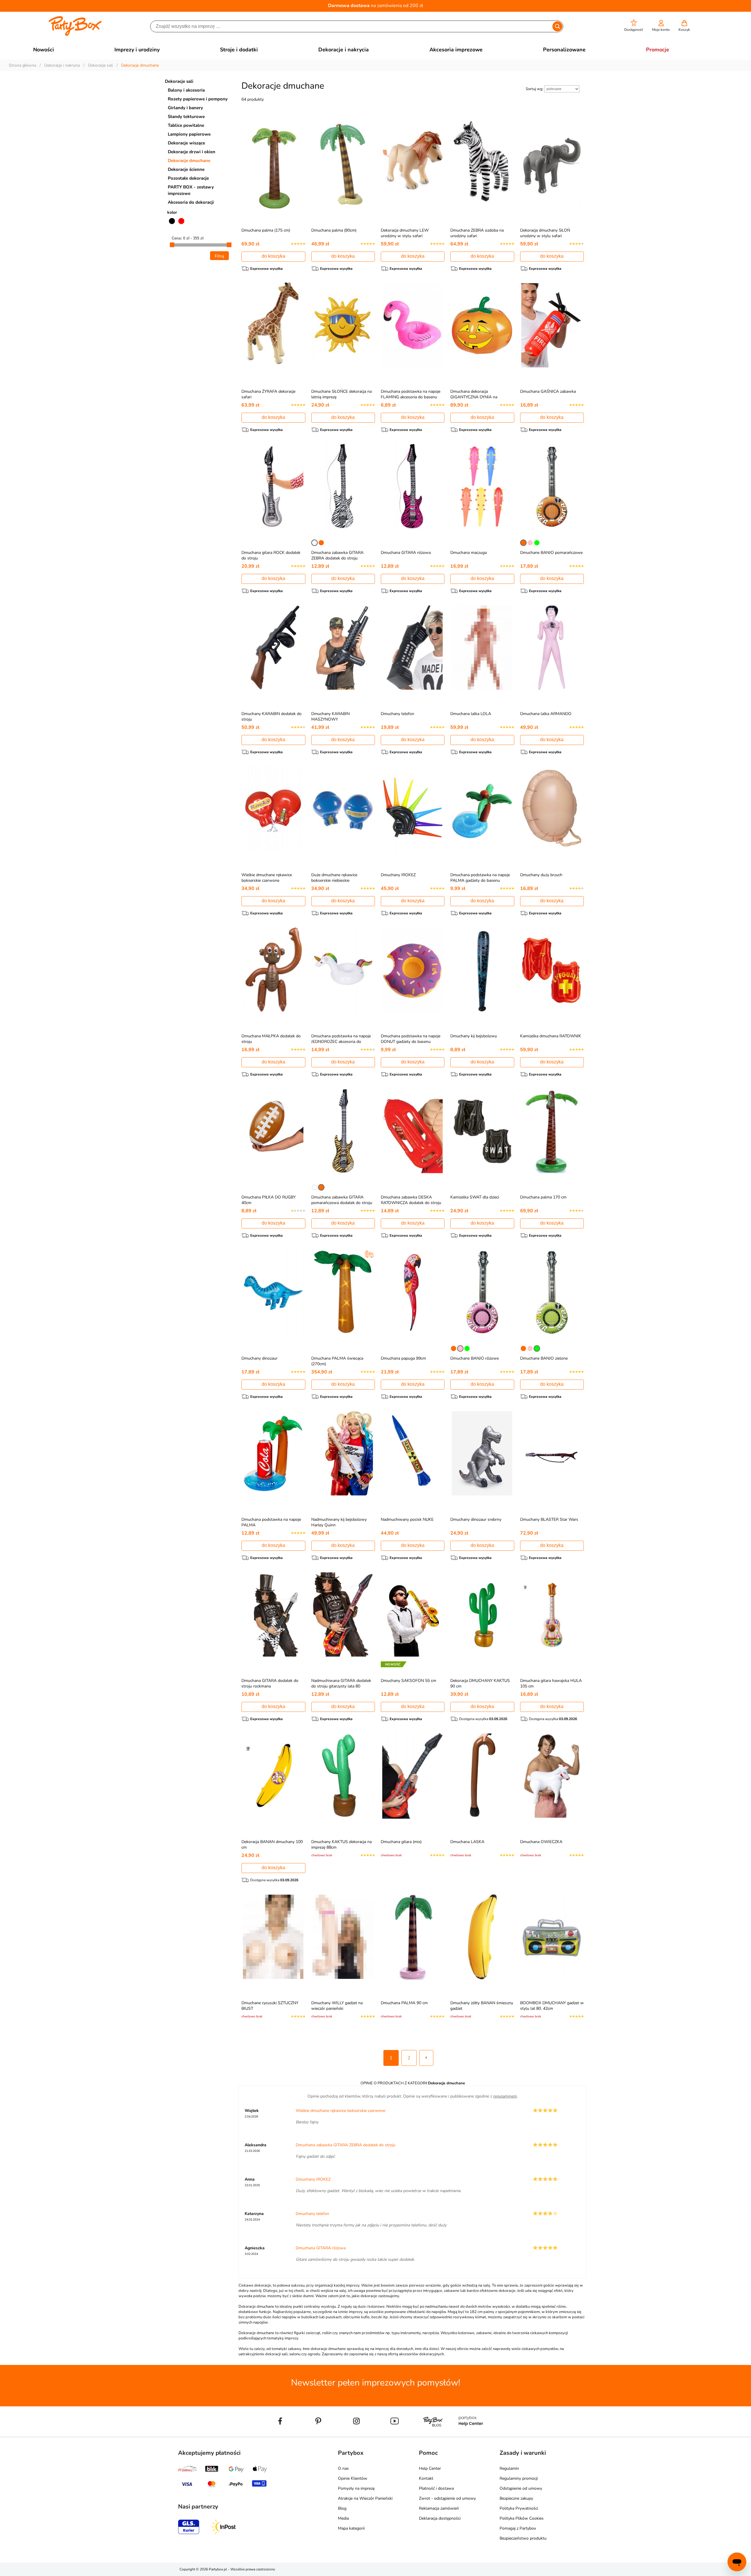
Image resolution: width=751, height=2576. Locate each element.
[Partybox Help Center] (471, 2435)
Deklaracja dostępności (440, 2518)
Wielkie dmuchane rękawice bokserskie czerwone (267, 878)
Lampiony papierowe (189, 134)
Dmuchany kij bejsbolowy (474, 1036)
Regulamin (509, 2468)
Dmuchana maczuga (468, 553)
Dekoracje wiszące (186, 143)
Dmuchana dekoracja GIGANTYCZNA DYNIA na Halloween (474, 397)
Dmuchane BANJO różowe (475, 1358)
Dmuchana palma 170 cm (543, 1197)
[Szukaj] (557, 26)
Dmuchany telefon (398, 714)
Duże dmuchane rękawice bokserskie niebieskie (334, 878)
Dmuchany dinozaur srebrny (476, 1519)
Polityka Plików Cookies (522, 2518)
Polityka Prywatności (519, 2508)
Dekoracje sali (179, 81)
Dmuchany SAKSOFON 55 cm (409, 1681)
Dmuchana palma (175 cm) (266, 230)
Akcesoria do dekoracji (191, 202)
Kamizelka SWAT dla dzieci (475, 1197)
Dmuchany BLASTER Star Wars (549, 1519)
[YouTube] (395, 2435)
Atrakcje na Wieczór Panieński (365, 2498)
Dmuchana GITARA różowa (406, 553)
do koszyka (273, 256)
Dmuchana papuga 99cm (403, 1358)
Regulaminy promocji (519, 2478)
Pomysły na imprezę (356, 2488)
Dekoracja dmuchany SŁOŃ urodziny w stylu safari (545, 233)
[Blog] (433, 2435)
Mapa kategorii (351, 2528)
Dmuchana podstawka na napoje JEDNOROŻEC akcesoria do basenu (341, 1042)
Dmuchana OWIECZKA (541, 1842)
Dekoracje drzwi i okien (192, 152)
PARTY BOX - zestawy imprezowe (191, 190)
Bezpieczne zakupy (516, 2498)
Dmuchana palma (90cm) (334, 230)
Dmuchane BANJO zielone (544, 1358)
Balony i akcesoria (186, 90)
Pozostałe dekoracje (188, 178)
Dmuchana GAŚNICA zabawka (548, 391)
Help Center (430, 2468)
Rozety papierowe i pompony (198, 99)
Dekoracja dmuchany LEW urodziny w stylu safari (405, 233)
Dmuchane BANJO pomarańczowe (551, 553)
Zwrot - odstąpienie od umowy (447, 2498)
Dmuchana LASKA (467, 1842)
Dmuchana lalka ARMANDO (546, 714)
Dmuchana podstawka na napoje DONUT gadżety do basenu (411, 1039)
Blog (342, 2508)
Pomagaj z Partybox (518, 2528)
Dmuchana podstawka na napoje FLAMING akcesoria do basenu (411, 394)
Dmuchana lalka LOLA (471, 714)
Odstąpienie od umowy (521, 2488)
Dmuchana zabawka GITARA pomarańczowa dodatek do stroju (342, 1200)
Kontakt (426, 2478)
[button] (634, 26)
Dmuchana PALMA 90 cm (404, 2003)
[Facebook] (280, 2435)
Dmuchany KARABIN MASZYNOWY (330, 717)
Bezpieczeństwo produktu (523, 2538)
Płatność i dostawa (436, 2488)
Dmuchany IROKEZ (398, 875)
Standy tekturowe (186, 117)
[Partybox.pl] (75, 35)
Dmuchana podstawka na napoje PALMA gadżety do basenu (480, 878)
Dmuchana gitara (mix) (401, 1842)
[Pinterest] (318, 2435)
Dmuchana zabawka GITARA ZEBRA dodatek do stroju (337, 555)
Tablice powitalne (186, 125)
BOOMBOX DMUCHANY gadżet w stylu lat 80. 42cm (552, 2006)
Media (343, 2518)
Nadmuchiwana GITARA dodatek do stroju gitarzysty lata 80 (341, 1683)
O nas (343, 2468)
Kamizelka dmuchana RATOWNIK (551, 1036)
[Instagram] (356, 2435)
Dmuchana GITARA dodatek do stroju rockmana (270, 1683)
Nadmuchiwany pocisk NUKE (407, 1519)
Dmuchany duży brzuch (541, 875)
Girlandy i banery (185, 108)
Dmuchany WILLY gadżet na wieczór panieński (337, 2006)
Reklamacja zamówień (439, 2508)
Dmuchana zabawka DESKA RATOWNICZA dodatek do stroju (411, 1200)
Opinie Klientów (353, 2478)
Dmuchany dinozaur (259, 1358)
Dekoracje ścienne (186, 169)
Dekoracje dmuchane (189, 161)
